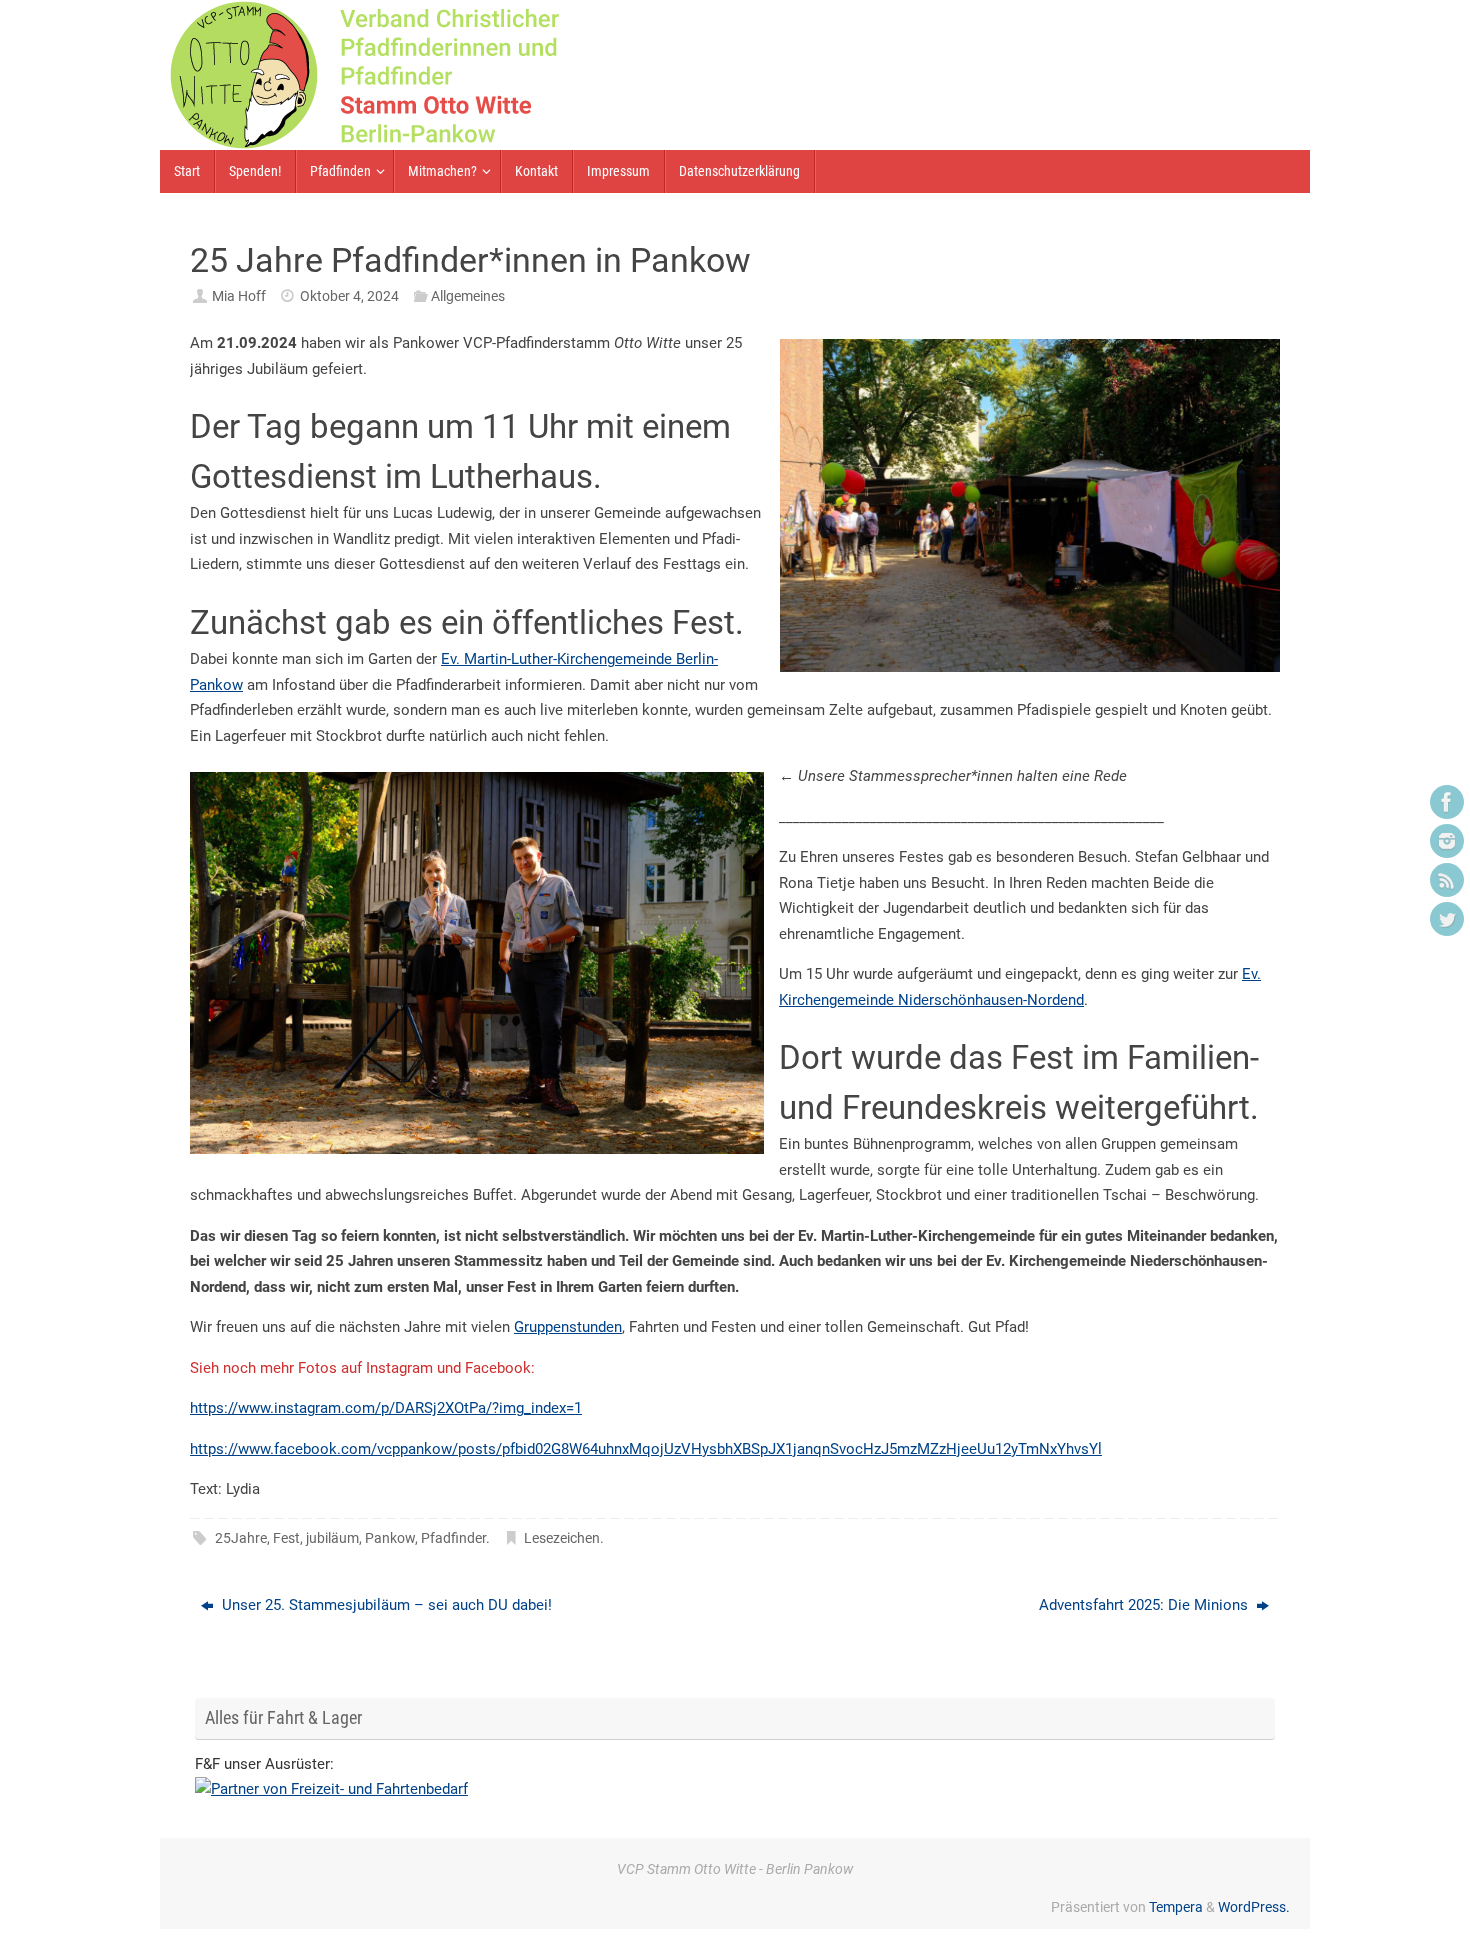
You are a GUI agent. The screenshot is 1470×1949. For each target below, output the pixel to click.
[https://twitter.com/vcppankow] (1447, 919)
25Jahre (241, 1538)
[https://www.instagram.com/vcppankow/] (1447, 841)
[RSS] (1447, 880)
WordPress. (1254, 1907)
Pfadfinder (453, 1538)
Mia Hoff (239, 296)
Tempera (1176, 1907)
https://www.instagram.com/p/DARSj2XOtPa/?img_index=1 (386, 1408)
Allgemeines (468, 296)
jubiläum (332, 1538)
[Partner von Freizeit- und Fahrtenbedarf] (331, 1789)
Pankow (390, 1538)
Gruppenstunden (568, 1327)
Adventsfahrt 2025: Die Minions (1145, 1605)
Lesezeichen (562, 1538)
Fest (286, 1538)
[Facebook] (1447, 802)
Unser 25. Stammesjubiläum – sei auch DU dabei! (385, 1605)
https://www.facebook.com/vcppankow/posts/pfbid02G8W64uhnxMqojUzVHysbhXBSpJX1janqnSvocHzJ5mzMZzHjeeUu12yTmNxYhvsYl (646, 1449)
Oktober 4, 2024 (349, 296)
